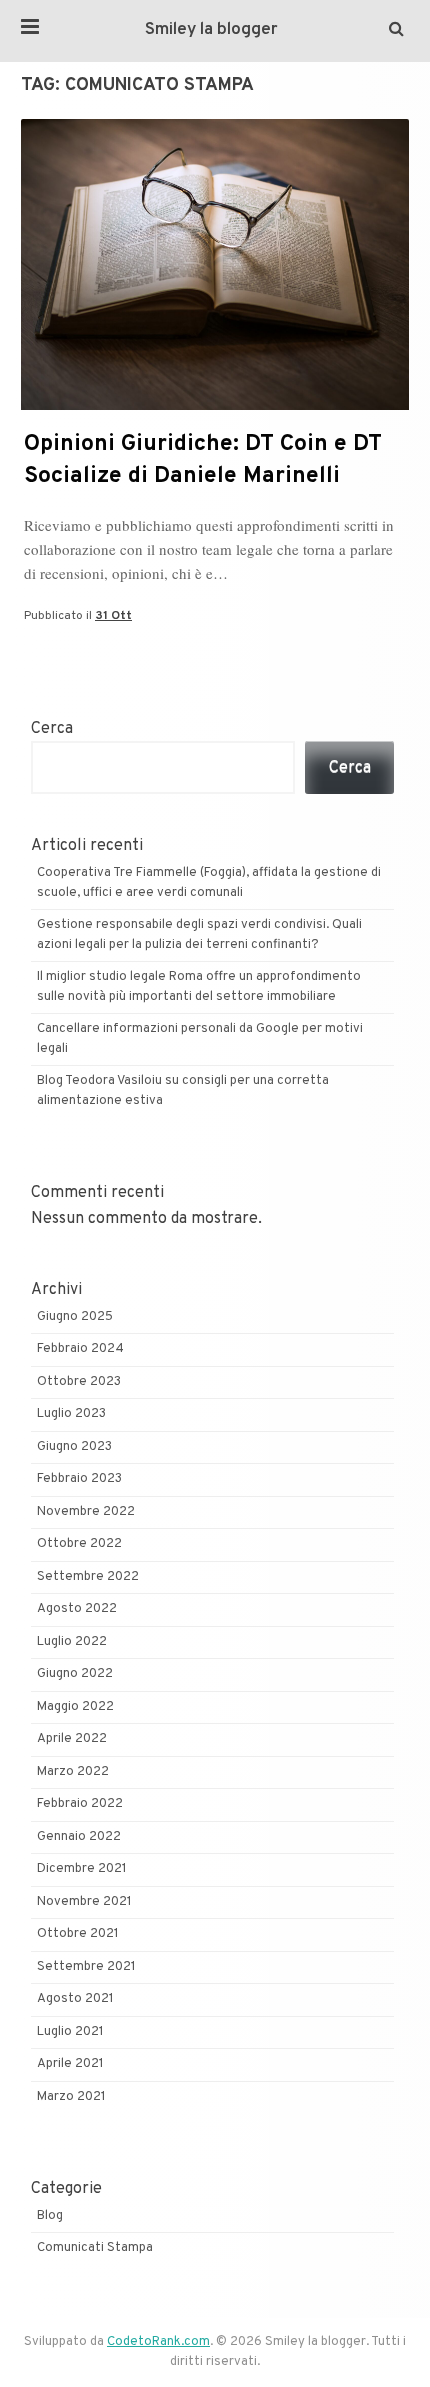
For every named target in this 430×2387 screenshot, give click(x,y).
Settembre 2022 (88, 1577)
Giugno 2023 (74, 1447)
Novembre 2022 (86, 1512)
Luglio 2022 (72, 1642)
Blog (50, 2216)
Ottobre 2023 (79, 1382)
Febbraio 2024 (80, 1349)
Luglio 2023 (71, 1414)
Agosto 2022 (77, 1609)
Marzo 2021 (71, 2097)
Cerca (52, 729)
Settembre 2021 (86, 1967)
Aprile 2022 (72, 1739)
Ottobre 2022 (79, 1544)
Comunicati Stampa (95, 2248)
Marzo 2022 (73, 1772)
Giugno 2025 (75, 1317)
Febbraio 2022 (80, 1804)
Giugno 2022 (75, 1674)
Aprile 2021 (70, 2064)
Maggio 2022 (75, 1707)
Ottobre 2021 (78, 1934)
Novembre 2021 (84, 1902)
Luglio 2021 (70, 2032)
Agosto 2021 (75, 1999)
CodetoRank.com (158, 2342)
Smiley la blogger (211, 30)
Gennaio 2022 (79, 1837)
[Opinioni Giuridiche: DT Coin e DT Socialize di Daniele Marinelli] (215, 406)
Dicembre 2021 (82, 1869)
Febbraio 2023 (79, 1479)
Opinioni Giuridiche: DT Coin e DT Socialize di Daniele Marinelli (203, 460)
